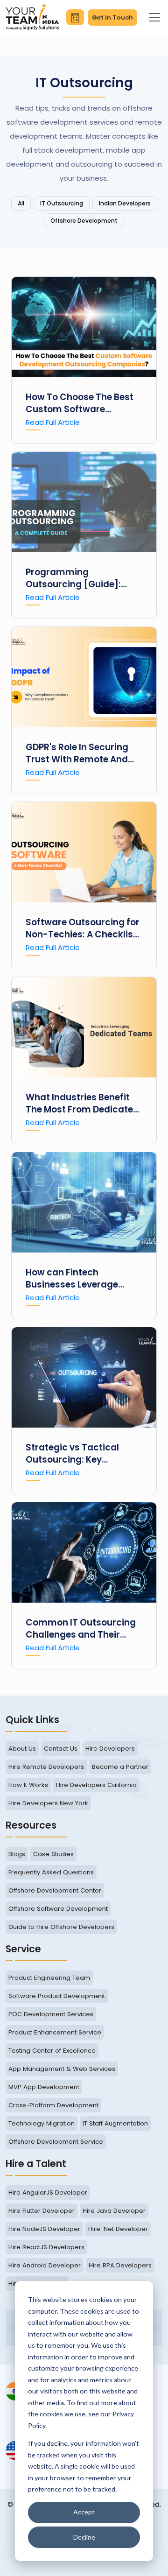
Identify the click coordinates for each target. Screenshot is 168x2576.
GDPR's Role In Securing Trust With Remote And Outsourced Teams (77, 753)
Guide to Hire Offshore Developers (61, 1927)
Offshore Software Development (58, 1909)
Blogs (17, 1854)
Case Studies (53, 1854)
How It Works (28, 1785)
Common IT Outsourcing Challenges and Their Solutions (81, 1629)
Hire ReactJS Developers (46, 2247)
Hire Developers (110, 1749)
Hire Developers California (96, 1785)
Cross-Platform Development (53, 2105)
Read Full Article (53, 422)
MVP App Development (44, 2087)
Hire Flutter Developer (42, 2211)
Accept (84, 2512)
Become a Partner (120, 1767)
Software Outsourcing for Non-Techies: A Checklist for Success (83, 929)
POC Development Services (51, 2014)
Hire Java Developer (114, 2211)
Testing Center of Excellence (52, 2051)
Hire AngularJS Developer (48, 2192)
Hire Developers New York (48, 1803)
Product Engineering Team (49, 1978)
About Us (22, 1749)
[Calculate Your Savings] (75, 17)
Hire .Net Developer (118, 2229)
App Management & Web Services (62, 2069)
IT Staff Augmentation (115, 2123)
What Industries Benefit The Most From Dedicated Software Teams (82, 1104)
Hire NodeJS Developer (44, 2229)
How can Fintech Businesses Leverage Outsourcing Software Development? (75, 1279)
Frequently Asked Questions (51, 1872)
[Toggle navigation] (154, 17)
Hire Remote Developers (46, 1767)
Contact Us (61, 1749)
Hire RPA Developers (120, 2265)
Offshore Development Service (56, 2142)
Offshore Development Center (55, 1890)
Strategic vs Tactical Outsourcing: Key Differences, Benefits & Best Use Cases (76, 1454)
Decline (84, 2537)
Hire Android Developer (45, 2265)
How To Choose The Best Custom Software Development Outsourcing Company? (84, 403)
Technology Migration (42, 2123)
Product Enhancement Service (55, 2032)
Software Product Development (57, 1996)
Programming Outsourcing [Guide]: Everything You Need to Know (76, 578)
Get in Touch (112, 18)
